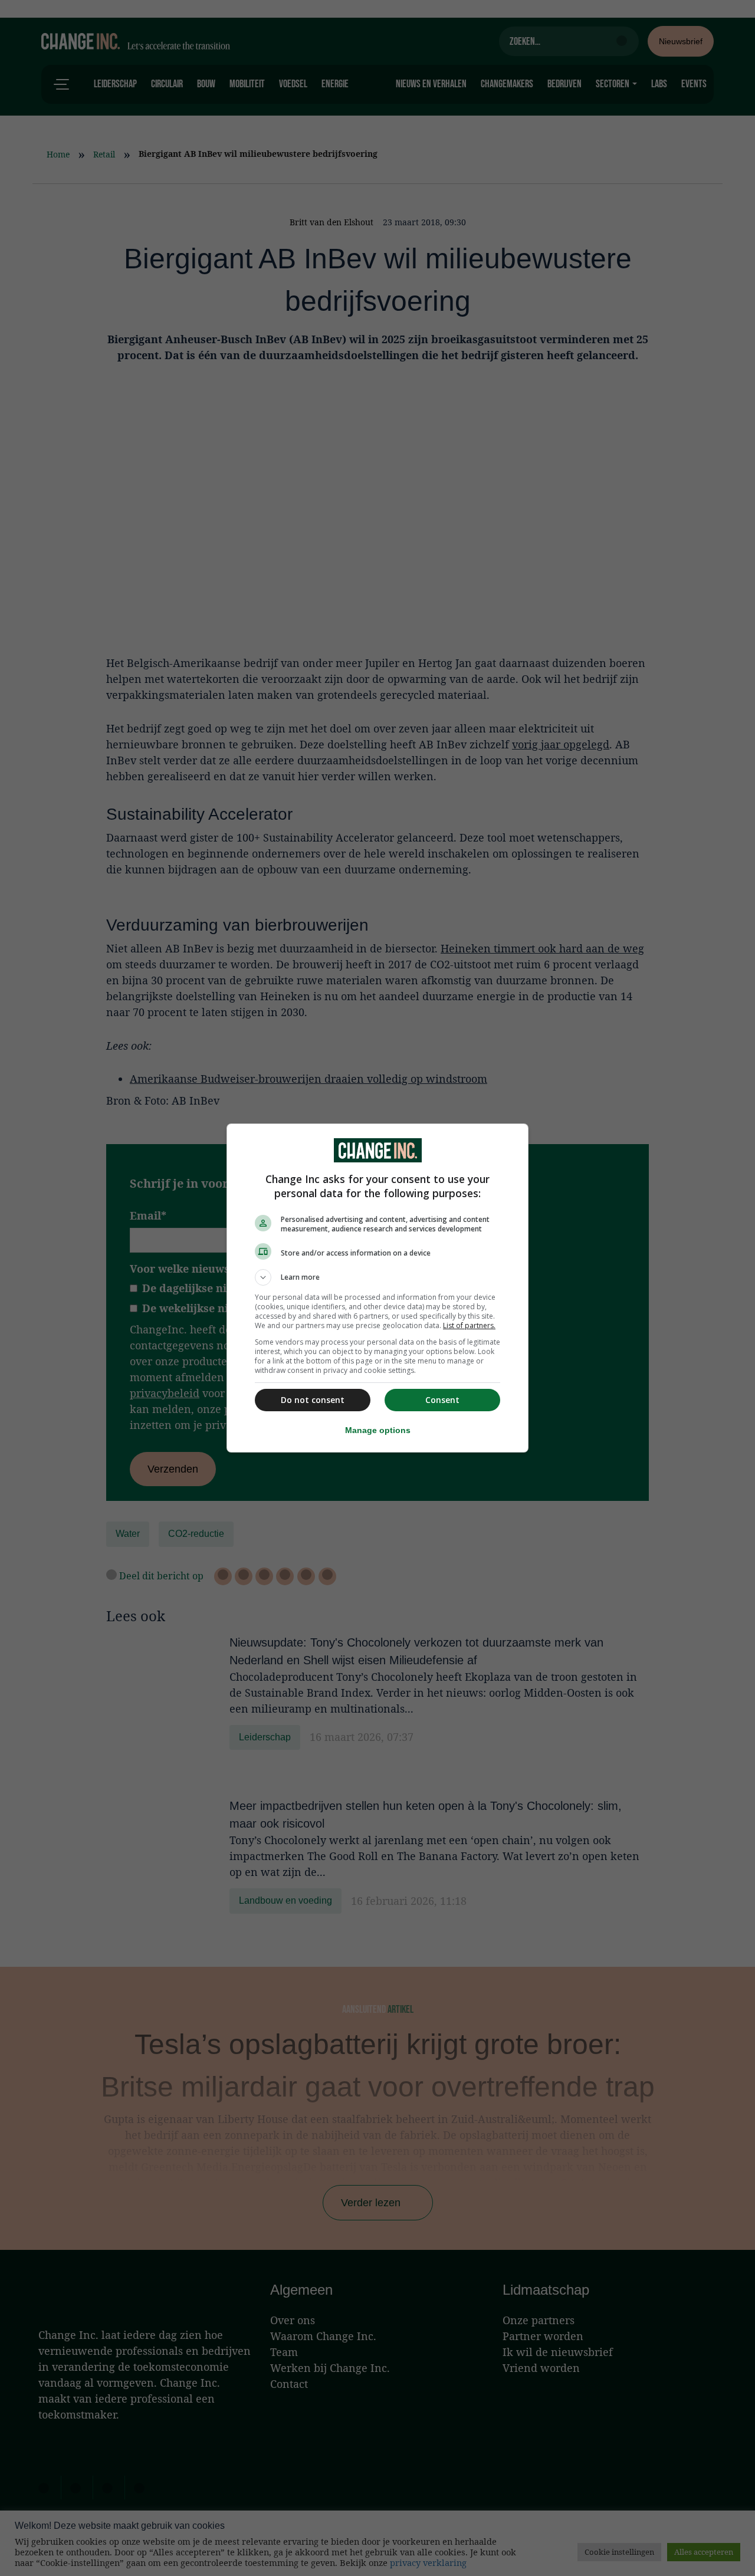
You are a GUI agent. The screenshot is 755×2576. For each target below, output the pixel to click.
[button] (377, 1277)
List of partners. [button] (469, 1325)
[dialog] (377, 1288)
